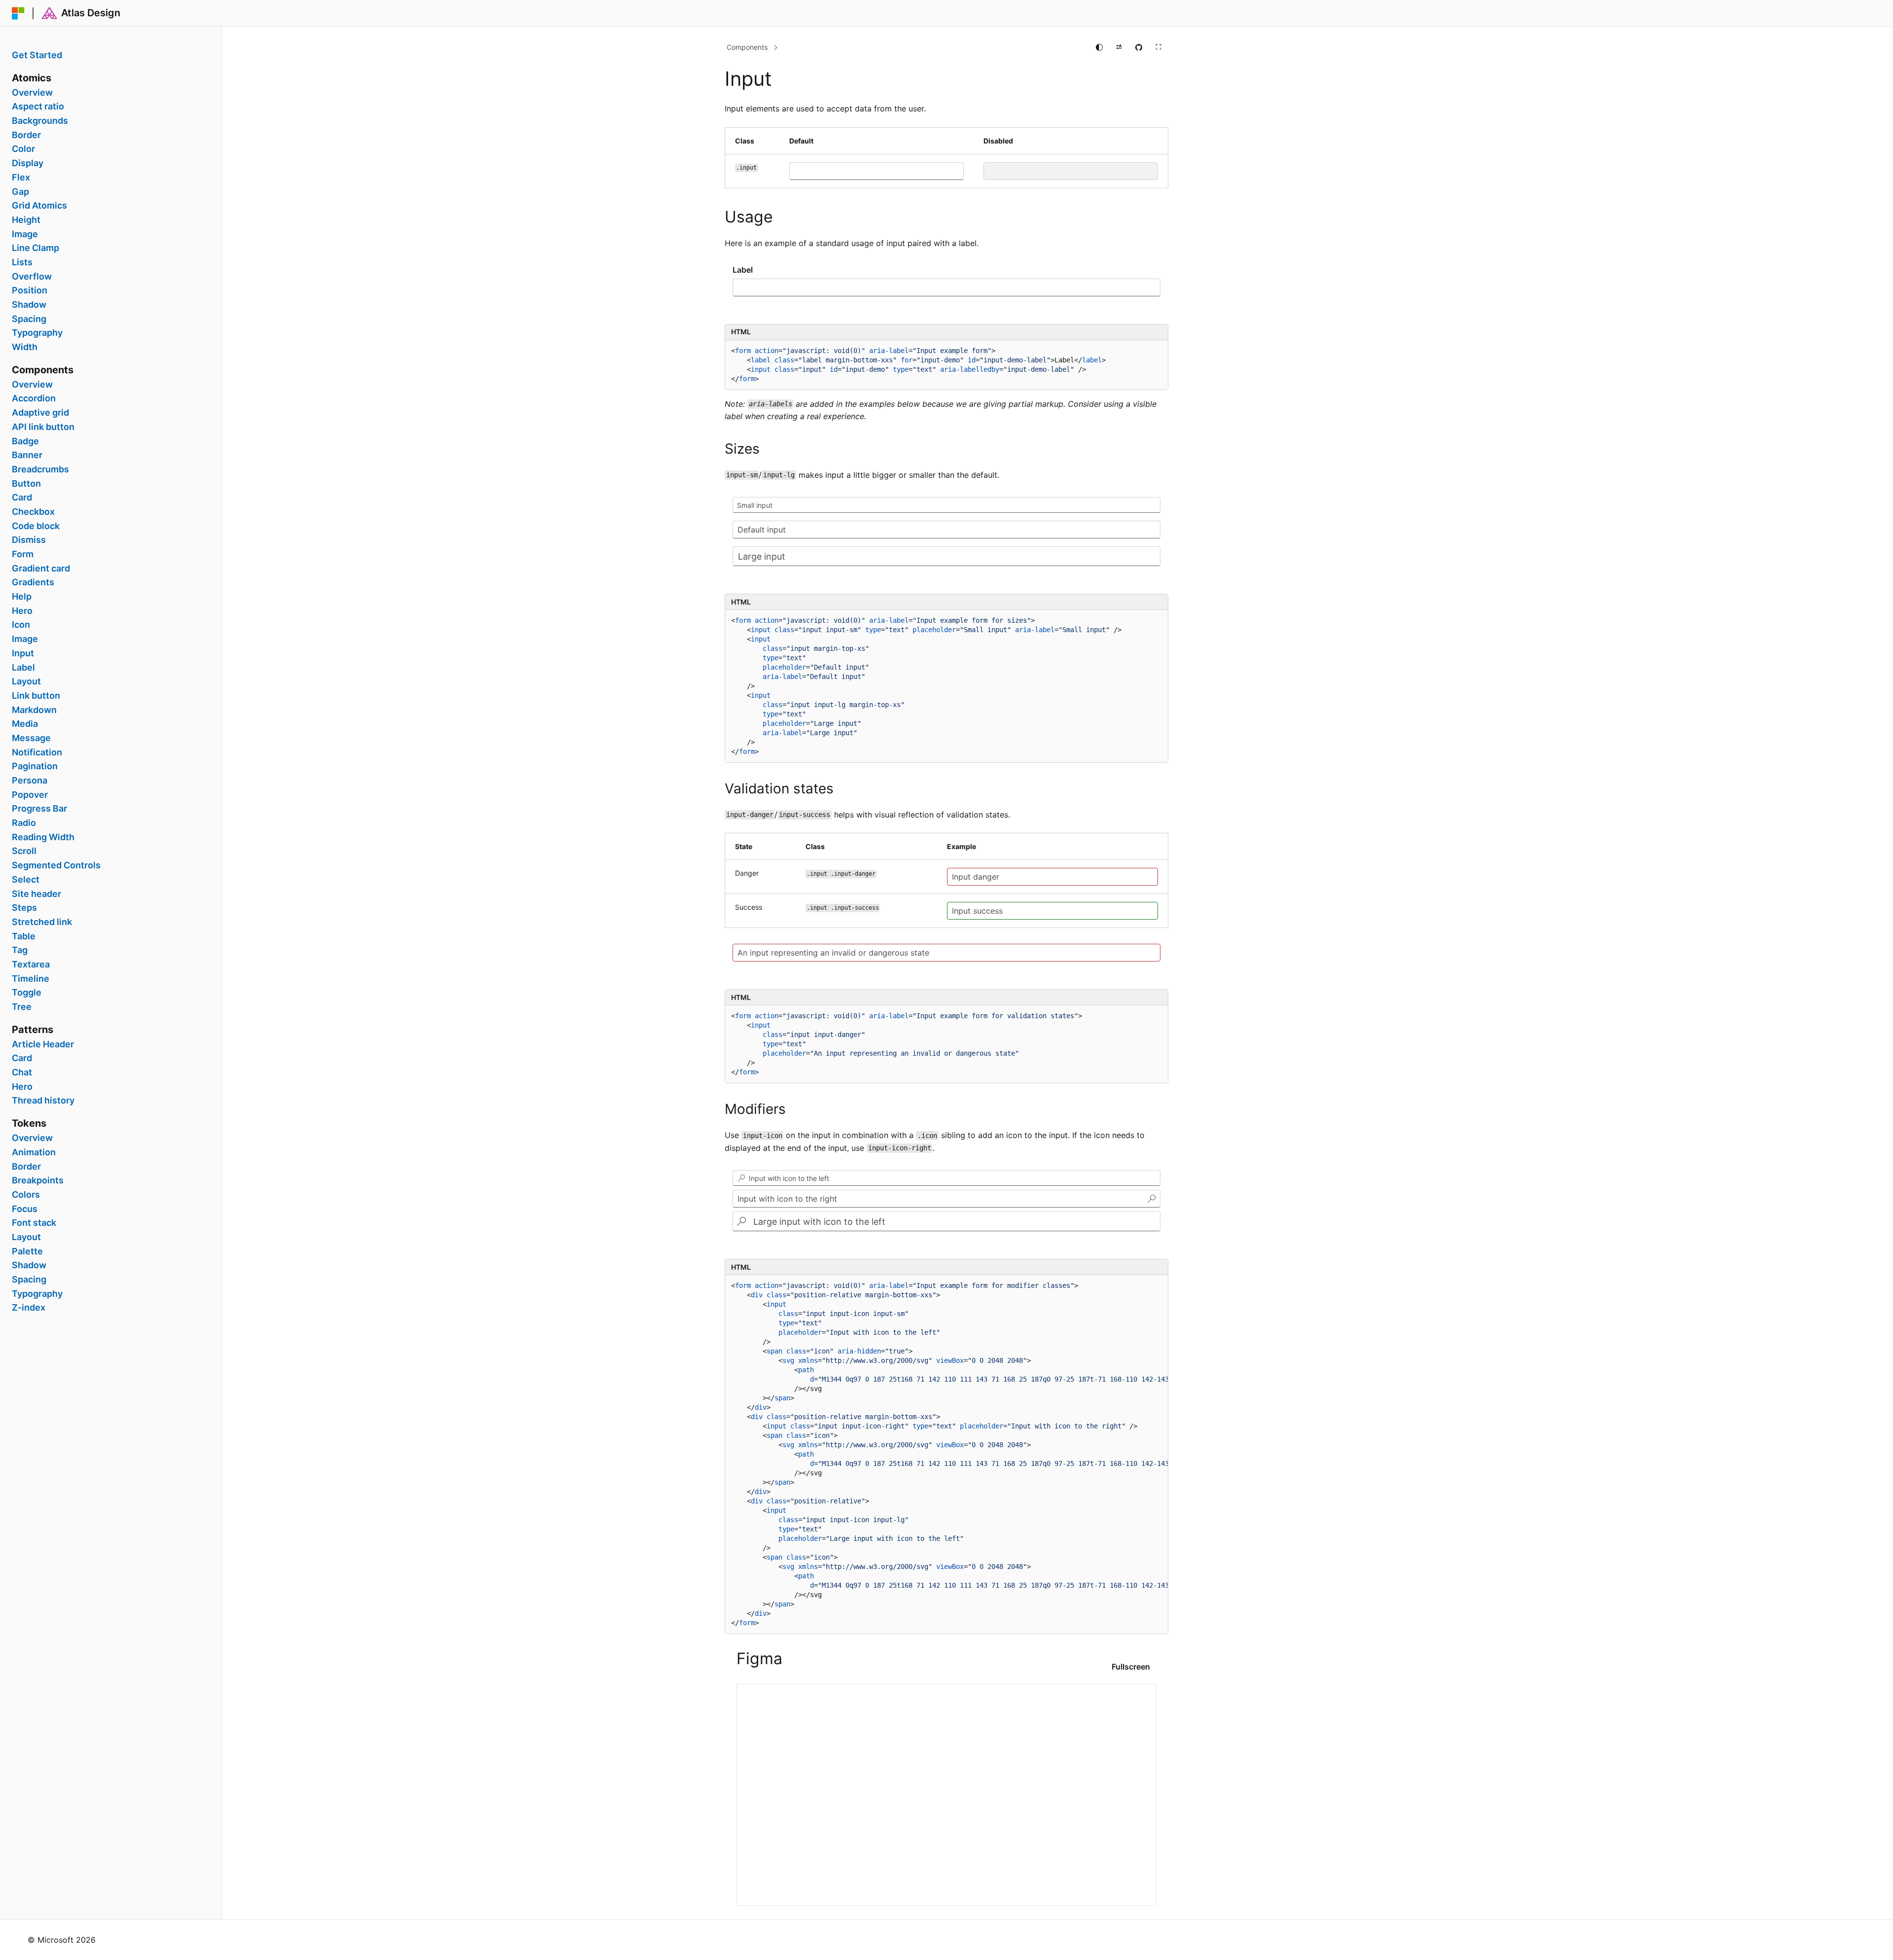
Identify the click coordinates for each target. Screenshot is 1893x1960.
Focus (25, 1209)
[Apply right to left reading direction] (1119, 47)
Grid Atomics (39, 206)
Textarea (31, 964)
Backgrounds (40, 121)
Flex (21, 178)
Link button (36, 696)
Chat (22, 1072)
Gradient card (41, 569)
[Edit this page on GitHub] (1139, 47)
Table (24, 936)
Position (30, 290)
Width (25, 347)
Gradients (33, 582)
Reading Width (43, 837)
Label (23, 668)
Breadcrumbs (40, 469)
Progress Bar (39, 809)
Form (23, 554)
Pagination (35, 766)
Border (26, 135)
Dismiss (29, 540)
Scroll (24, 851)
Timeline (31, 979)
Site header (36, 894)
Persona (30, 781)
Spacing (29, 319)
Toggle (27, 993)
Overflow (32, 277)
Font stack (34, 1223)
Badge (25, 441)
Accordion (34, 398)
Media (25, 724)
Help (22, 597)
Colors (26, 1195)
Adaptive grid (40, 413)
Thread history (43, 1101)
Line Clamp (35, 248)
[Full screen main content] (1158, 47)
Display (28, 163)
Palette (27, 1251)
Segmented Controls (56, 865)
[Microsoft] (18, 13)
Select (26, 880)
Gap (20, 192)
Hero (22, 611)
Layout (26, 681)
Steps (24, 908)
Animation (34, 1152)
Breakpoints (38, 1180)
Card (22, 498)
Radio (24, 823)
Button (26, 484)
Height (26, 220)
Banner (27, 455)
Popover (30, 795)
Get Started (37, 55)
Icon (21, 625)
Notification (37, 752)
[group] (946, 1454)
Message (31, 738)
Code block (36, 526)
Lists (22, 262)
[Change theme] (1099, 47)
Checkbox (33, 512)
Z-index (29, 1308)
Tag (20, 950)
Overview (32, 93)
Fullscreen (1131, 1667)
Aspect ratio (38, 107)
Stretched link (42, 922)
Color (23, 149)
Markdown (34, 710)
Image (25, 234)
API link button (43, 427)
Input (23, 653)
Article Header (43, 1044)
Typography (37, 333)
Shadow (29, 305)
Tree (22, 1007)
